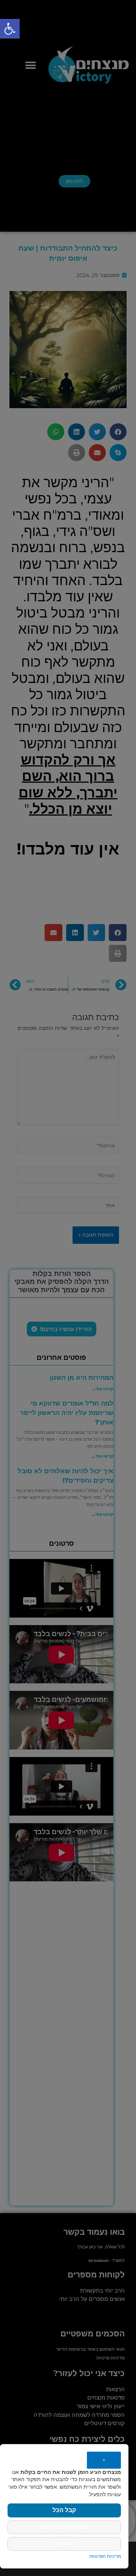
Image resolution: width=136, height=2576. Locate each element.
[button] (10, 29)
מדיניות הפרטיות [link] (105, 2556)
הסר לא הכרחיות (64, 2527)
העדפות (64, 2544)
